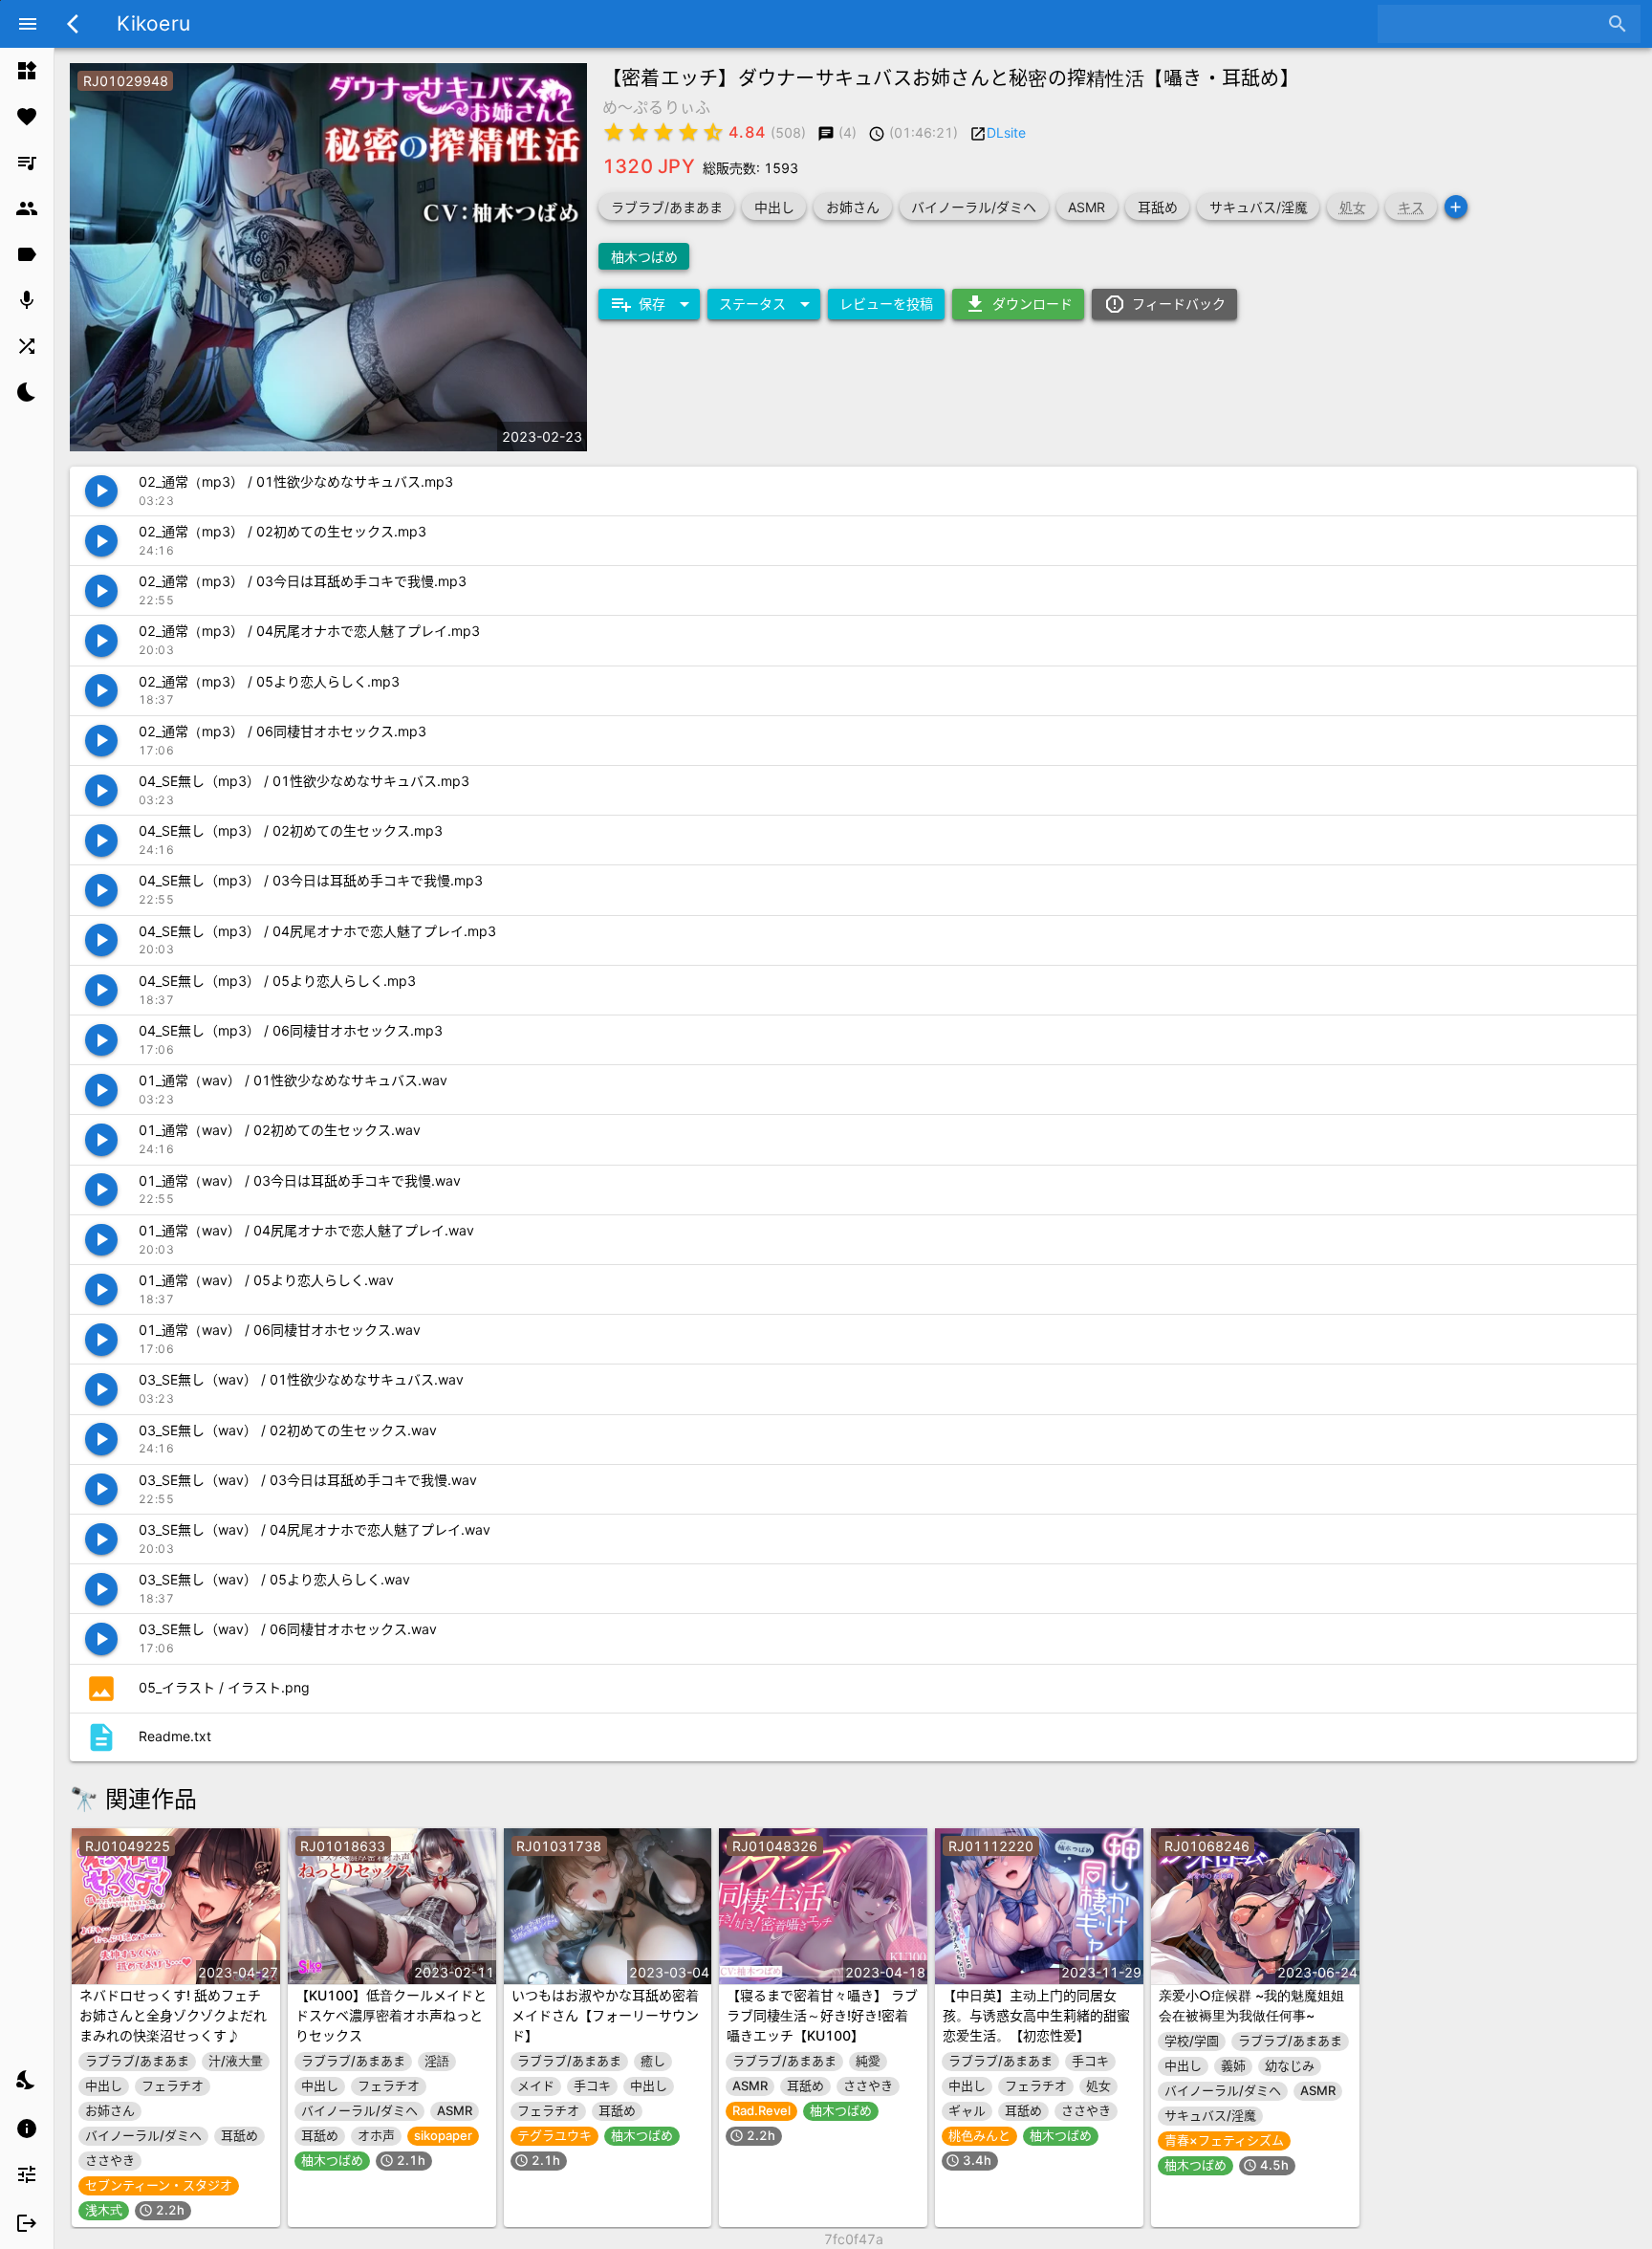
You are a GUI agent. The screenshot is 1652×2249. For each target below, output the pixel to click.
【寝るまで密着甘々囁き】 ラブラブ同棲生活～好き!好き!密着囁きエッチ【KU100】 (822, 2015)
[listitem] (27, 71)
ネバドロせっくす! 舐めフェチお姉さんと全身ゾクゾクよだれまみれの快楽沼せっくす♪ (173, 2015)
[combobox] (1495, 24)
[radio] (614, 132)
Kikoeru (153, 23)
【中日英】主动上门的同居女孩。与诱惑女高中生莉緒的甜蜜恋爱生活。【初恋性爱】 (1036, 2015)
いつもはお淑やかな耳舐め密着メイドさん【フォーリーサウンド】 (605, 2015)
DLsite (1006, 132)
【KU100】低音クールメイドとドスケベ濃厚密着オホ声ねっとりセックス (391, 2015)
